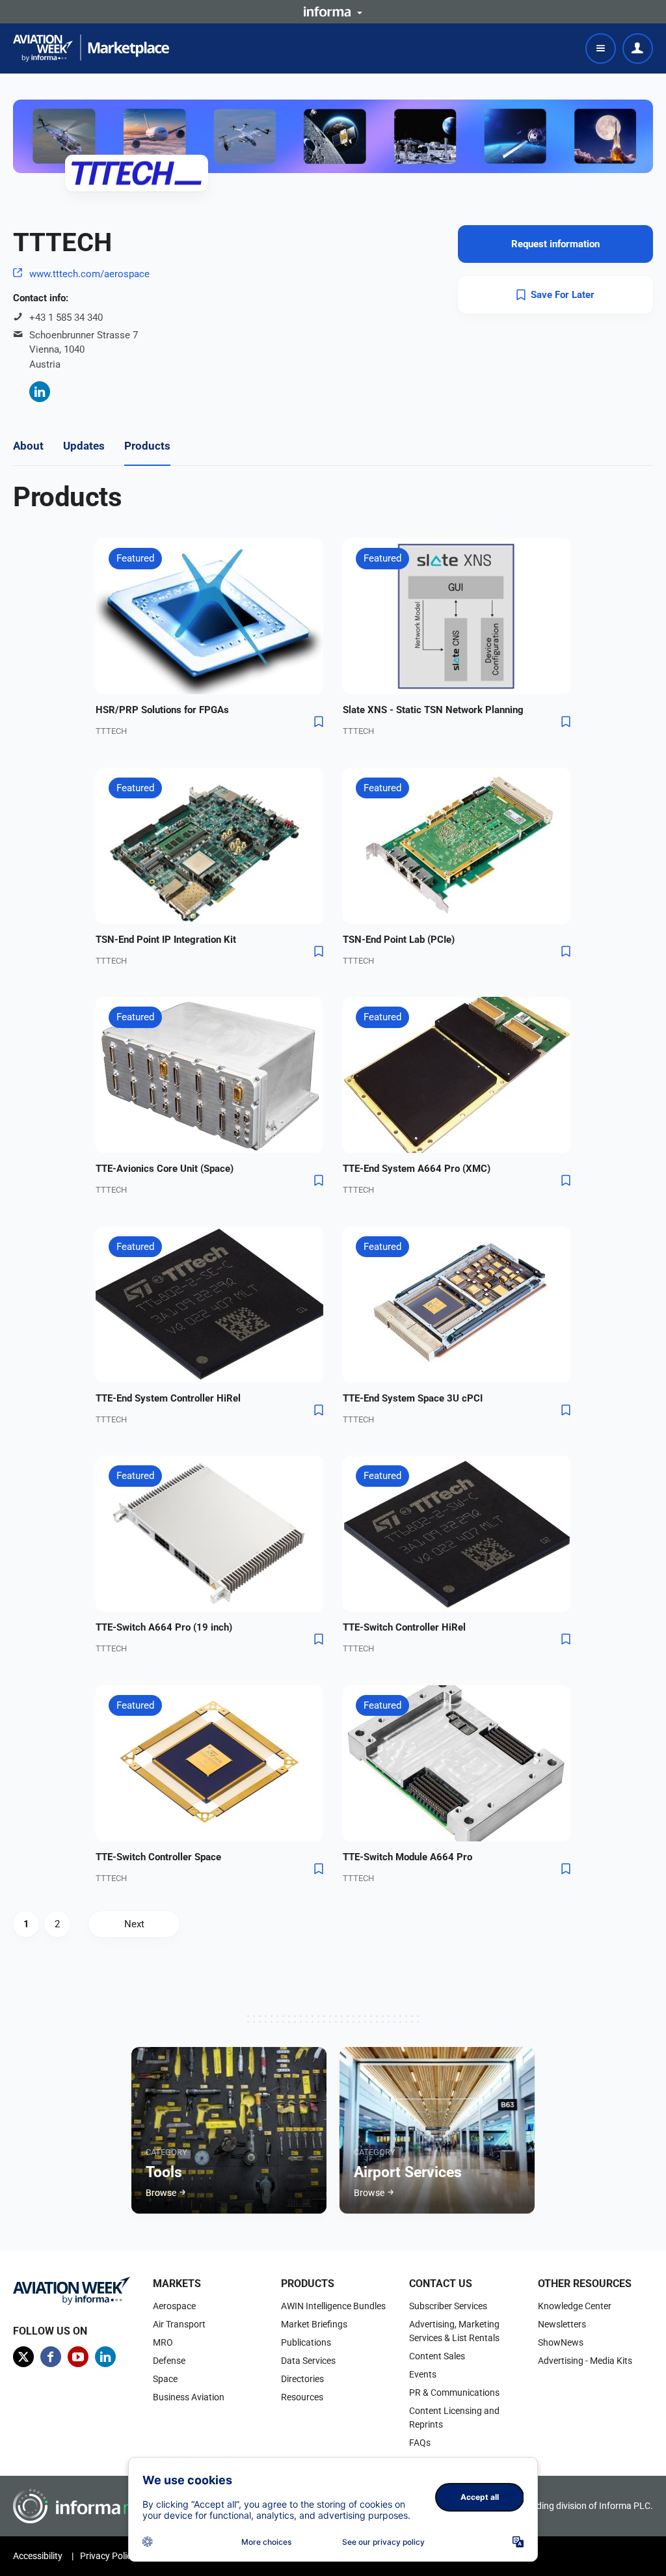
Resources (302, 2397)
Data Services (308, 2361)
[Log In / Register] (638, 48)
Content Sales (437, 2356)
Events (423, 2374)
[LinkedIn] (40, 392)
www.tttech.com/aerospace (89, 274)
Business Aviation (189, 2397)
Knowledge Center (575, 2306)
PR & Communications (454, 2393)
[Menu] (601, 48)
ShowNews (561, 2342)
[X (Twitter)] (23, 2357)
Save (319, 722)
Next (134, 1924)
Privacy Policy (108, 2556)
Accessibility (38, 2556)
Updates (84, 446)
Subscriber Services (448, 2306)
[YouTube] (78, 2357)
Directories (302, 2379)
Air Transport (179, 2324)
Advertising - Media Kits (585, 2361)
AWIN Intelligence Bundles (333, 2306)
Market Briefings (314, 2324)
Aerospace (174, 2306)
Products (147, 446)
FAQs (420, 2443)
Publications (306, 2342)
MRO (163, 2342)
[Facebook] (51, 2357)
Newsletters (562, 2324)
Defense (169, 2361)
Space (165, 2379)
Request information (555, 244)
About (28, 446)
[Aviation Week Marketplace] (91, 48)
